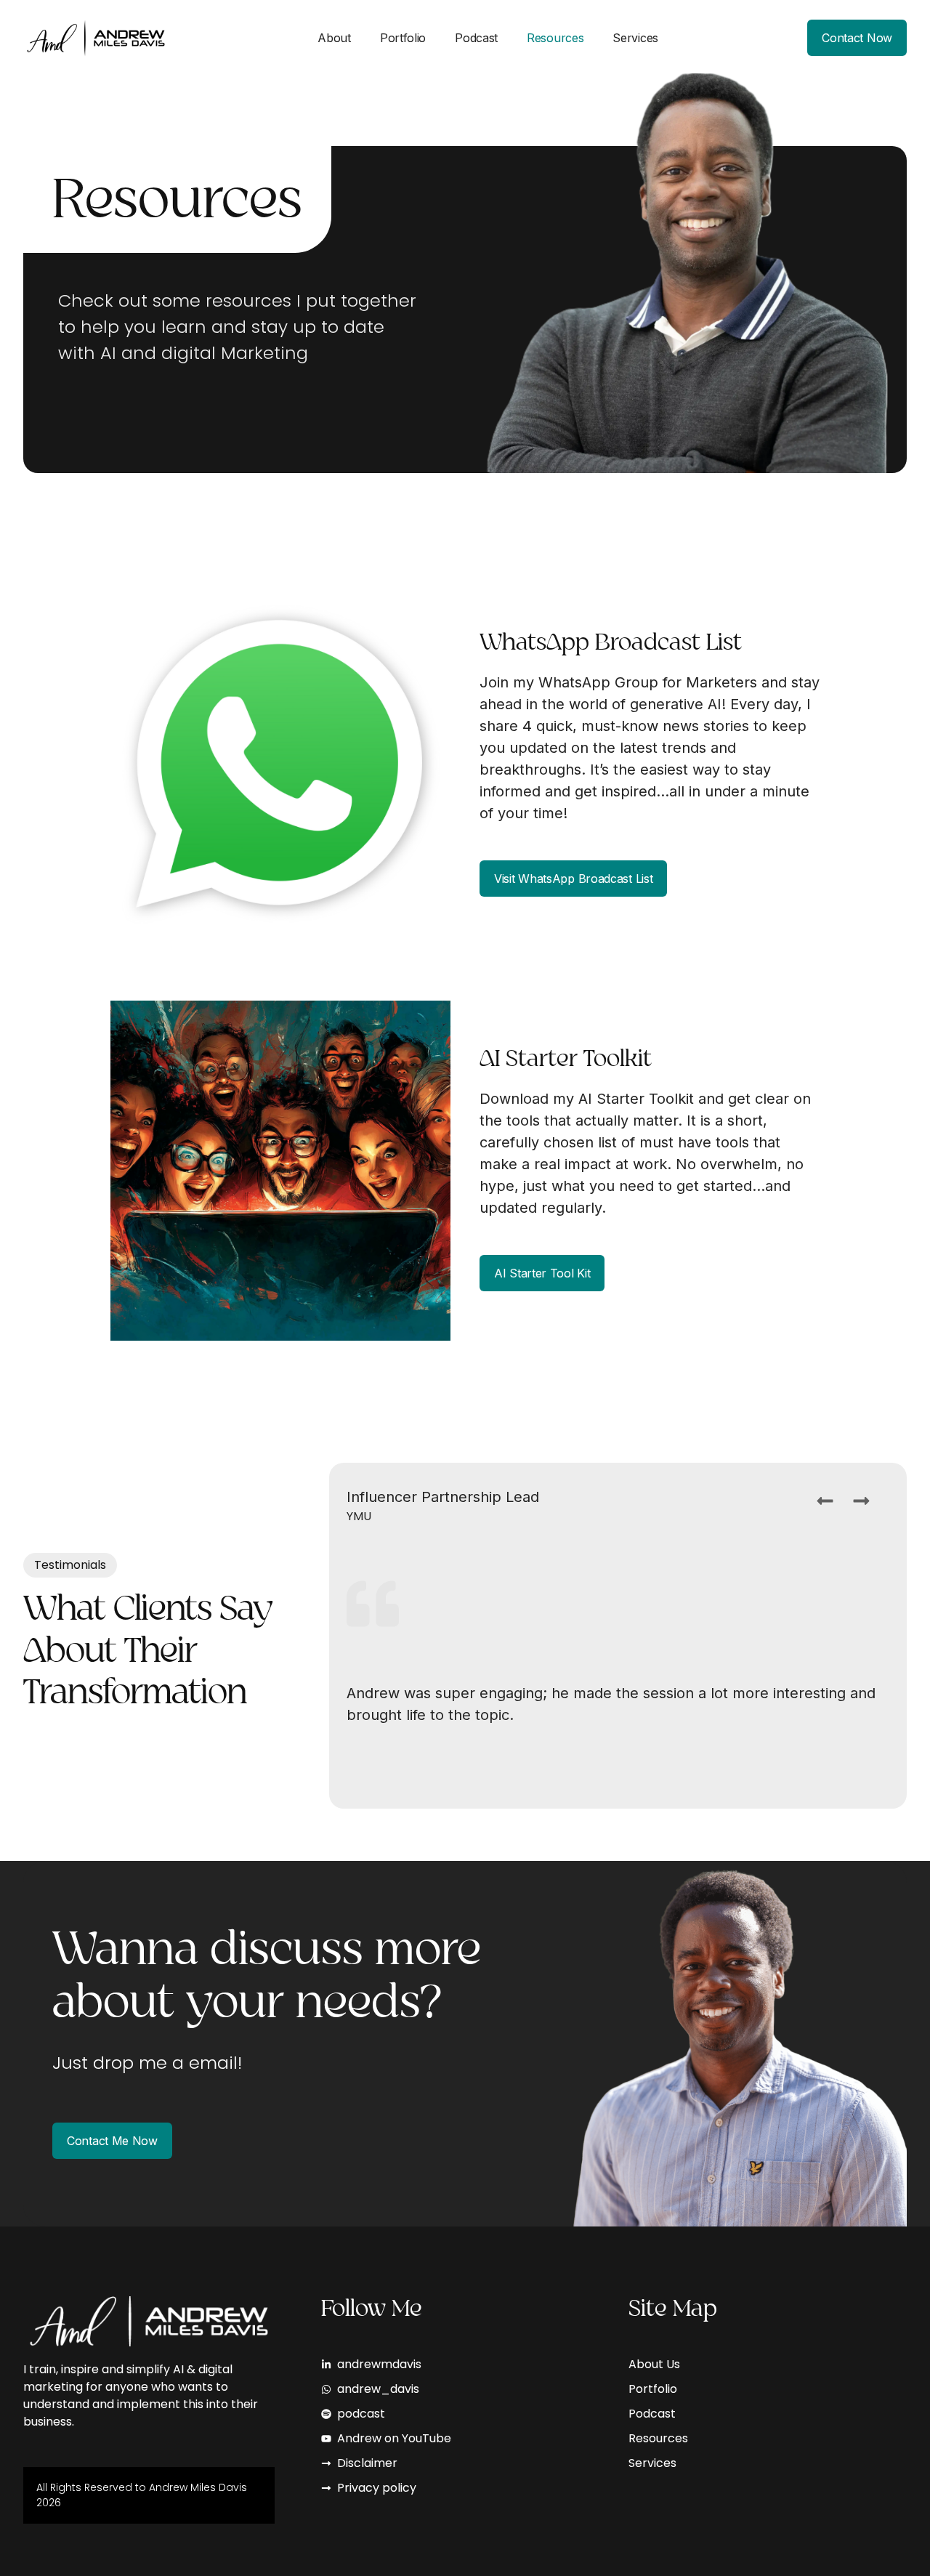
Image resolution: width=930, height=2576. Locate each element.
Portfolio (403, 38)
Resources (555, 38)
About (334, 38)
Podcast (476, 38)
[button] (825, 1501)
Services (635, 38)
